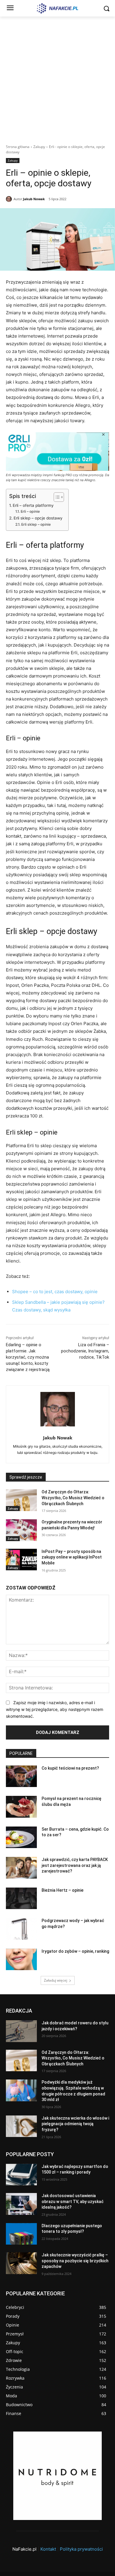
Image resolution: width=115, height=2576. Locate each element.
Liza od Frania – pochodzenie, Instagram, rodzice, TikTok (85, 1351)
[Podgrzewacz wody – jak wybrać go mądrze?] (21, 1929)
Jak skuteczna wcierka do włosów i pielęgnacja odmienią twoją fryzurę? (75, 2124)
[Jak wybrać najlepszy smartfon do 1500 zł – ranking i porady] (21, 2175)
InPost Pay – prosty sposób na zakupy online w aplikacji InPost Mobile (72, 1557)
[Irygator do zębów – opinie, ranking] (21, 1959)
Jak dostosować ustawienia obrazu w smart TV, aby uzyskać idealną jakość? (73, 2201)
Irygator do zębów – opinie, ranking (75, 1951)
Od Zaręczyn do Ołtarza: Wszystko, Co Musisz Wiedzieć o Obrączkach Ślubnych (73, 1498)
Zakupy (39, 147)
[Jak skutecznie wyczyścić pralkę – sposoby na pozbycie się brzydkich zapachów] (21, 2263)
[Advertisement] (57, 77)
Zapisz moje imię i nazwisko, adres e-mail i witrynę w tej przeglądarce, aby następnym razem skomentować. (55, 1709)
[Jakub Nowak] (10, 199)
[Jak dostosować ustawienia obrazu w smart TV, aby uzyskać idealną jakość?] (21, 2204)
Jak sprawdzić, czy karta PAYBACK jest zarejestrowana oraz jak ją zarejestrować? (75, 1865)
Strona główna (18, 147)
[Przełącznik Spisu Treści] (56, 497)
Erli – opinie (30, 511)
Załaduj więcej (56, 1980)
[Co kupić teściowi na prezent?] (21, 1776)
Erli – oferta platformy (33, 505)
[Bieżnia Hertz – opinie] (21, 1898)
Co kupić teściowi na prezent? (70, 1768)
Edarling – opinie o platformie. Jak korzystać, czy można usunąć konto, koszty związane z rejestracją (28, 1357)
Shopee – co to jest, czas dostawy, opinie (55, 1292)
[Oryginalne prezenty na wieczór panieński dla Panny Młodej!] (21, 1530)
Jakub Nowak (34, 199)
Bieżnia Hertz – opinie (63, 1890)
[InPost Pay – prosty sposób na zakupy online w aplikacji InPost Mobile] (21, 1560)
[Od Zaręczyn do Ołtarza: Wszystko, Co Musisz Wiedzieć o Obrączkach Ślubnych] (21, 1500)
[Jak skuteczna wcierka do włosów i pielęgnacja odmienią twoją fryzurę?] (21, 2126)
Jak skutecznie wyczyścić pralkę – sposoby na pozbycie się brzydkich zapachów (75, 2261)
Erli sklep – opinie (36, 524)
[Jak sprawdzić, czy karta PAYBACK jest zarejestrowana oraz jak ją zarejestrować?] (21, 1868)
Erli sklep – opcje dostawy (38, 518)
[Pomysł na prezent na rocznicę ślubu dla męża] (21, 1807)
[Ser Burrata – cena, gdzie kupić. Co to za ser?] (21, 1837)
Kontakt (48, 2549)
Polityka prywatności (81, 2549)
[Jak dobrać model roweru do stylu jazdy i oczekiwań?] (21, 2031)
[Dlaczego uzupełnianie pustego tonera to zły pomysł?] (21, 2234)
